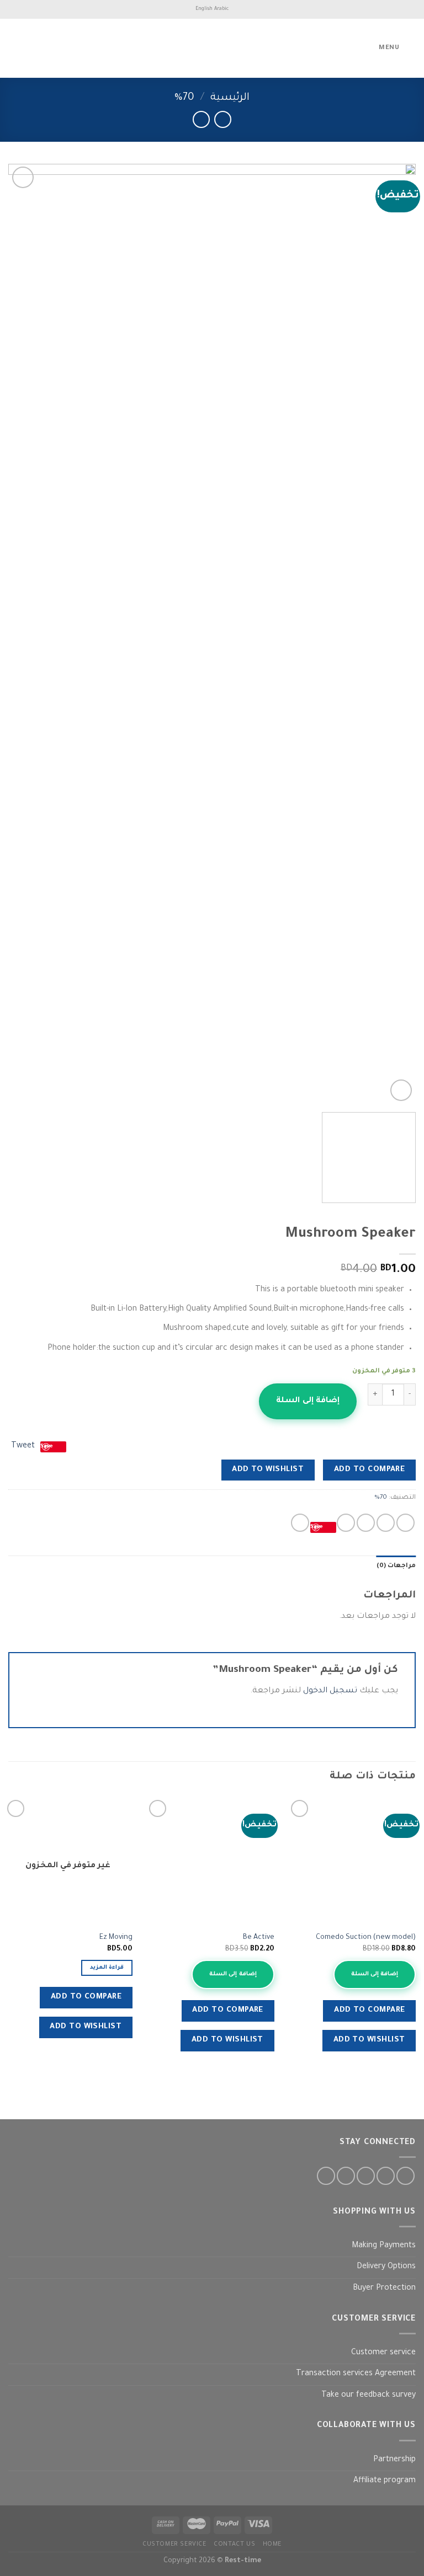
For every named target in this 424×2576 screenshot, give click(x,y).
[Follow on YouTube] (326, 2176)
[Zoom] (401, 1090)
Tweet (23, 1446)
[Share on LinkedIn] (300, 1523)
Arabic (221, 9)
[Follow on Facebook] (406, 2176)
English (204, 9)
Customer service (383, 2353)
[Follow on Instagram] (386, 2176)
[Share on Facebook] (386, 1523)
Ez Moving (116, 1938)
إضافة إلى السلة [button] (375, 1974)
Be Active (259, 1938)
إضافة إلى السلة (308, 1401)
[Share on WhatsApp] (406, 1523)
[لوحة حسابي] (33, 49)
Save (317, 1527)
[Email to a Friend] (346, 1523)
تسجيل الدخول (330, 1691)
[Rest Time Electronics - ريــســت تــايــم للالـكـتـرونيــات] (212, 48)
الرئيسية (230, 98)
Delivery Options (386, 2267)
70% (184, 98)
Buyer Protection (384, 2289)
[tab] (396, 1567)
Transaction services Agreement (356, 2374)
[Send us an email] (346, 2176)
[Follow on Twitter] (366, 2176)
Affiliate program (385, 2481)
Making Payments (384, 2246)
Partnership (394, 2460)
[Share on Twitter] (366, 1523)
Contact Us (234, 2545)
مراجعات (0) (396, 1566)
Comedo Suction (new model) (366, 1938)
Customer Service (174, 2545)
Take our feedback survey (369, 2396)
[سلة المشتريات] (14, 49)
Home (272, 2545)
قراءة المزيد (107, 1968)
